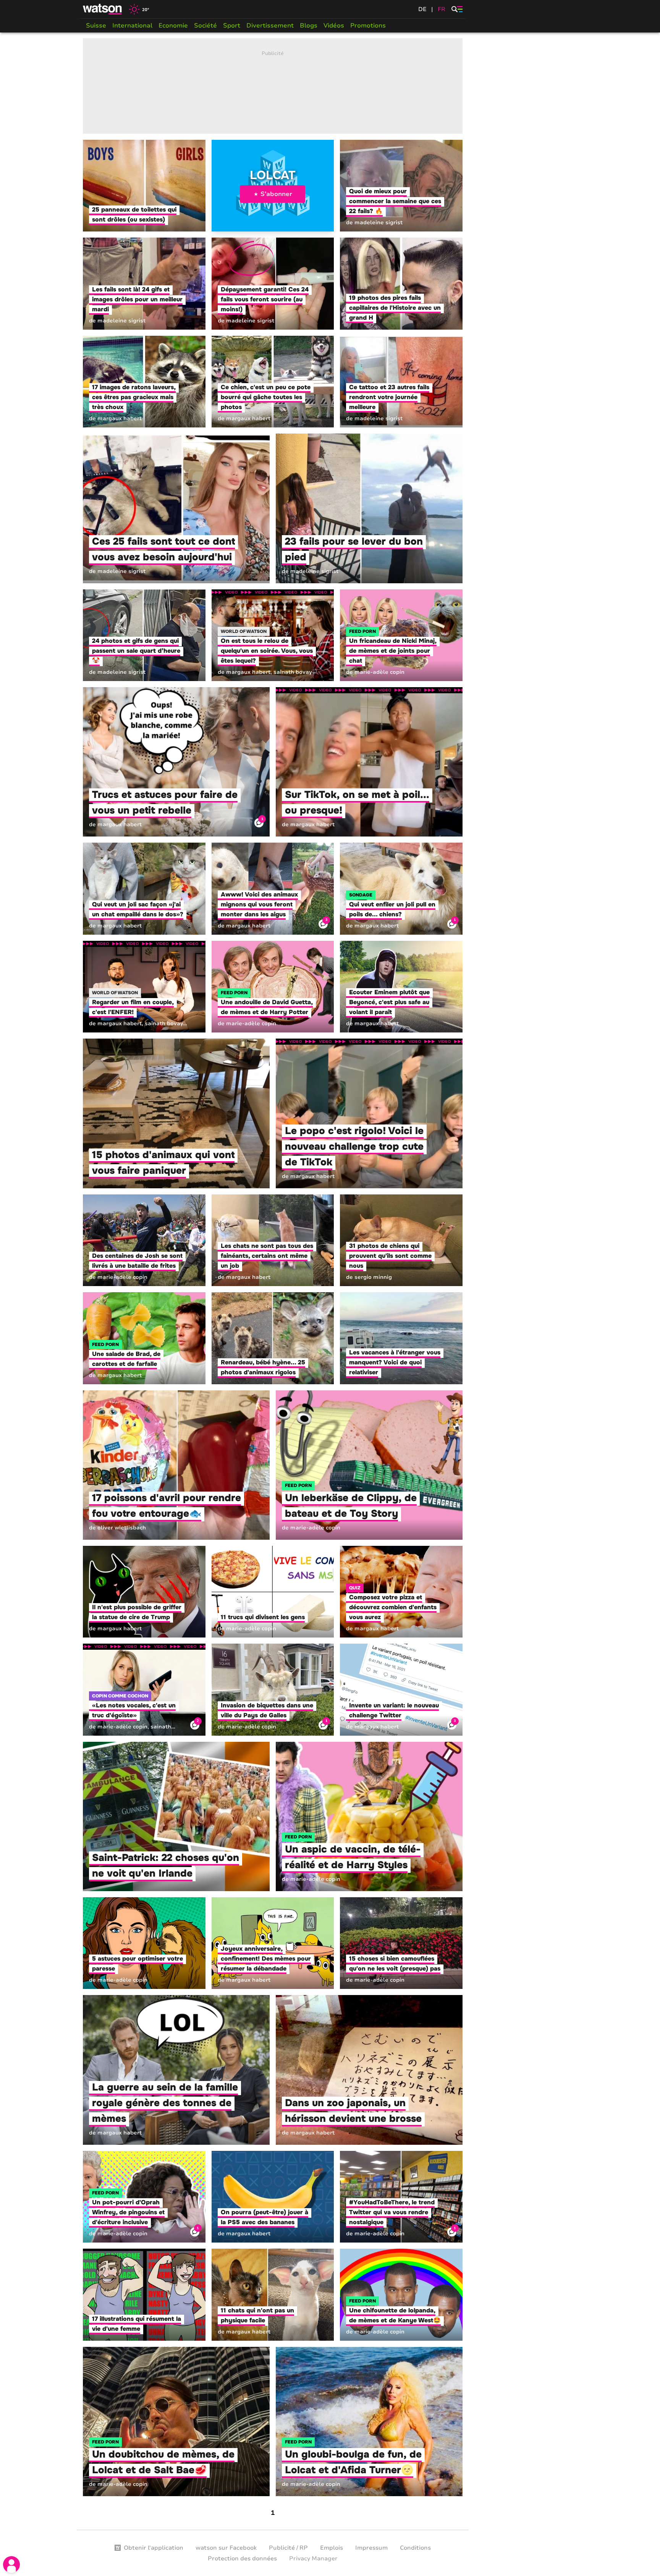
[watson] (103, 9)
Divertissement (270, 26)
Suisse (96, 26)
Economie (173, 26)
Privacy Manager (313, 2558)
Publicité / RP (288, 2548)
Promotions (368, 26)
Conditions (415, 2548)
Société (205, 26)
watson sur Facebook (226, 2548)
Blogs (309, 26)
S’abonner (276, 194)
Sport (232, 26)
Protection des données (242, 2558)
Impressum (371, 2548)
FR (442, 9)
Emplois (332, 2548)
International (132, 26)
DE (422, 9)
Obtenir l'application (154, 2548)
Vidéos (334, 26)
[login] (11, 2565)
